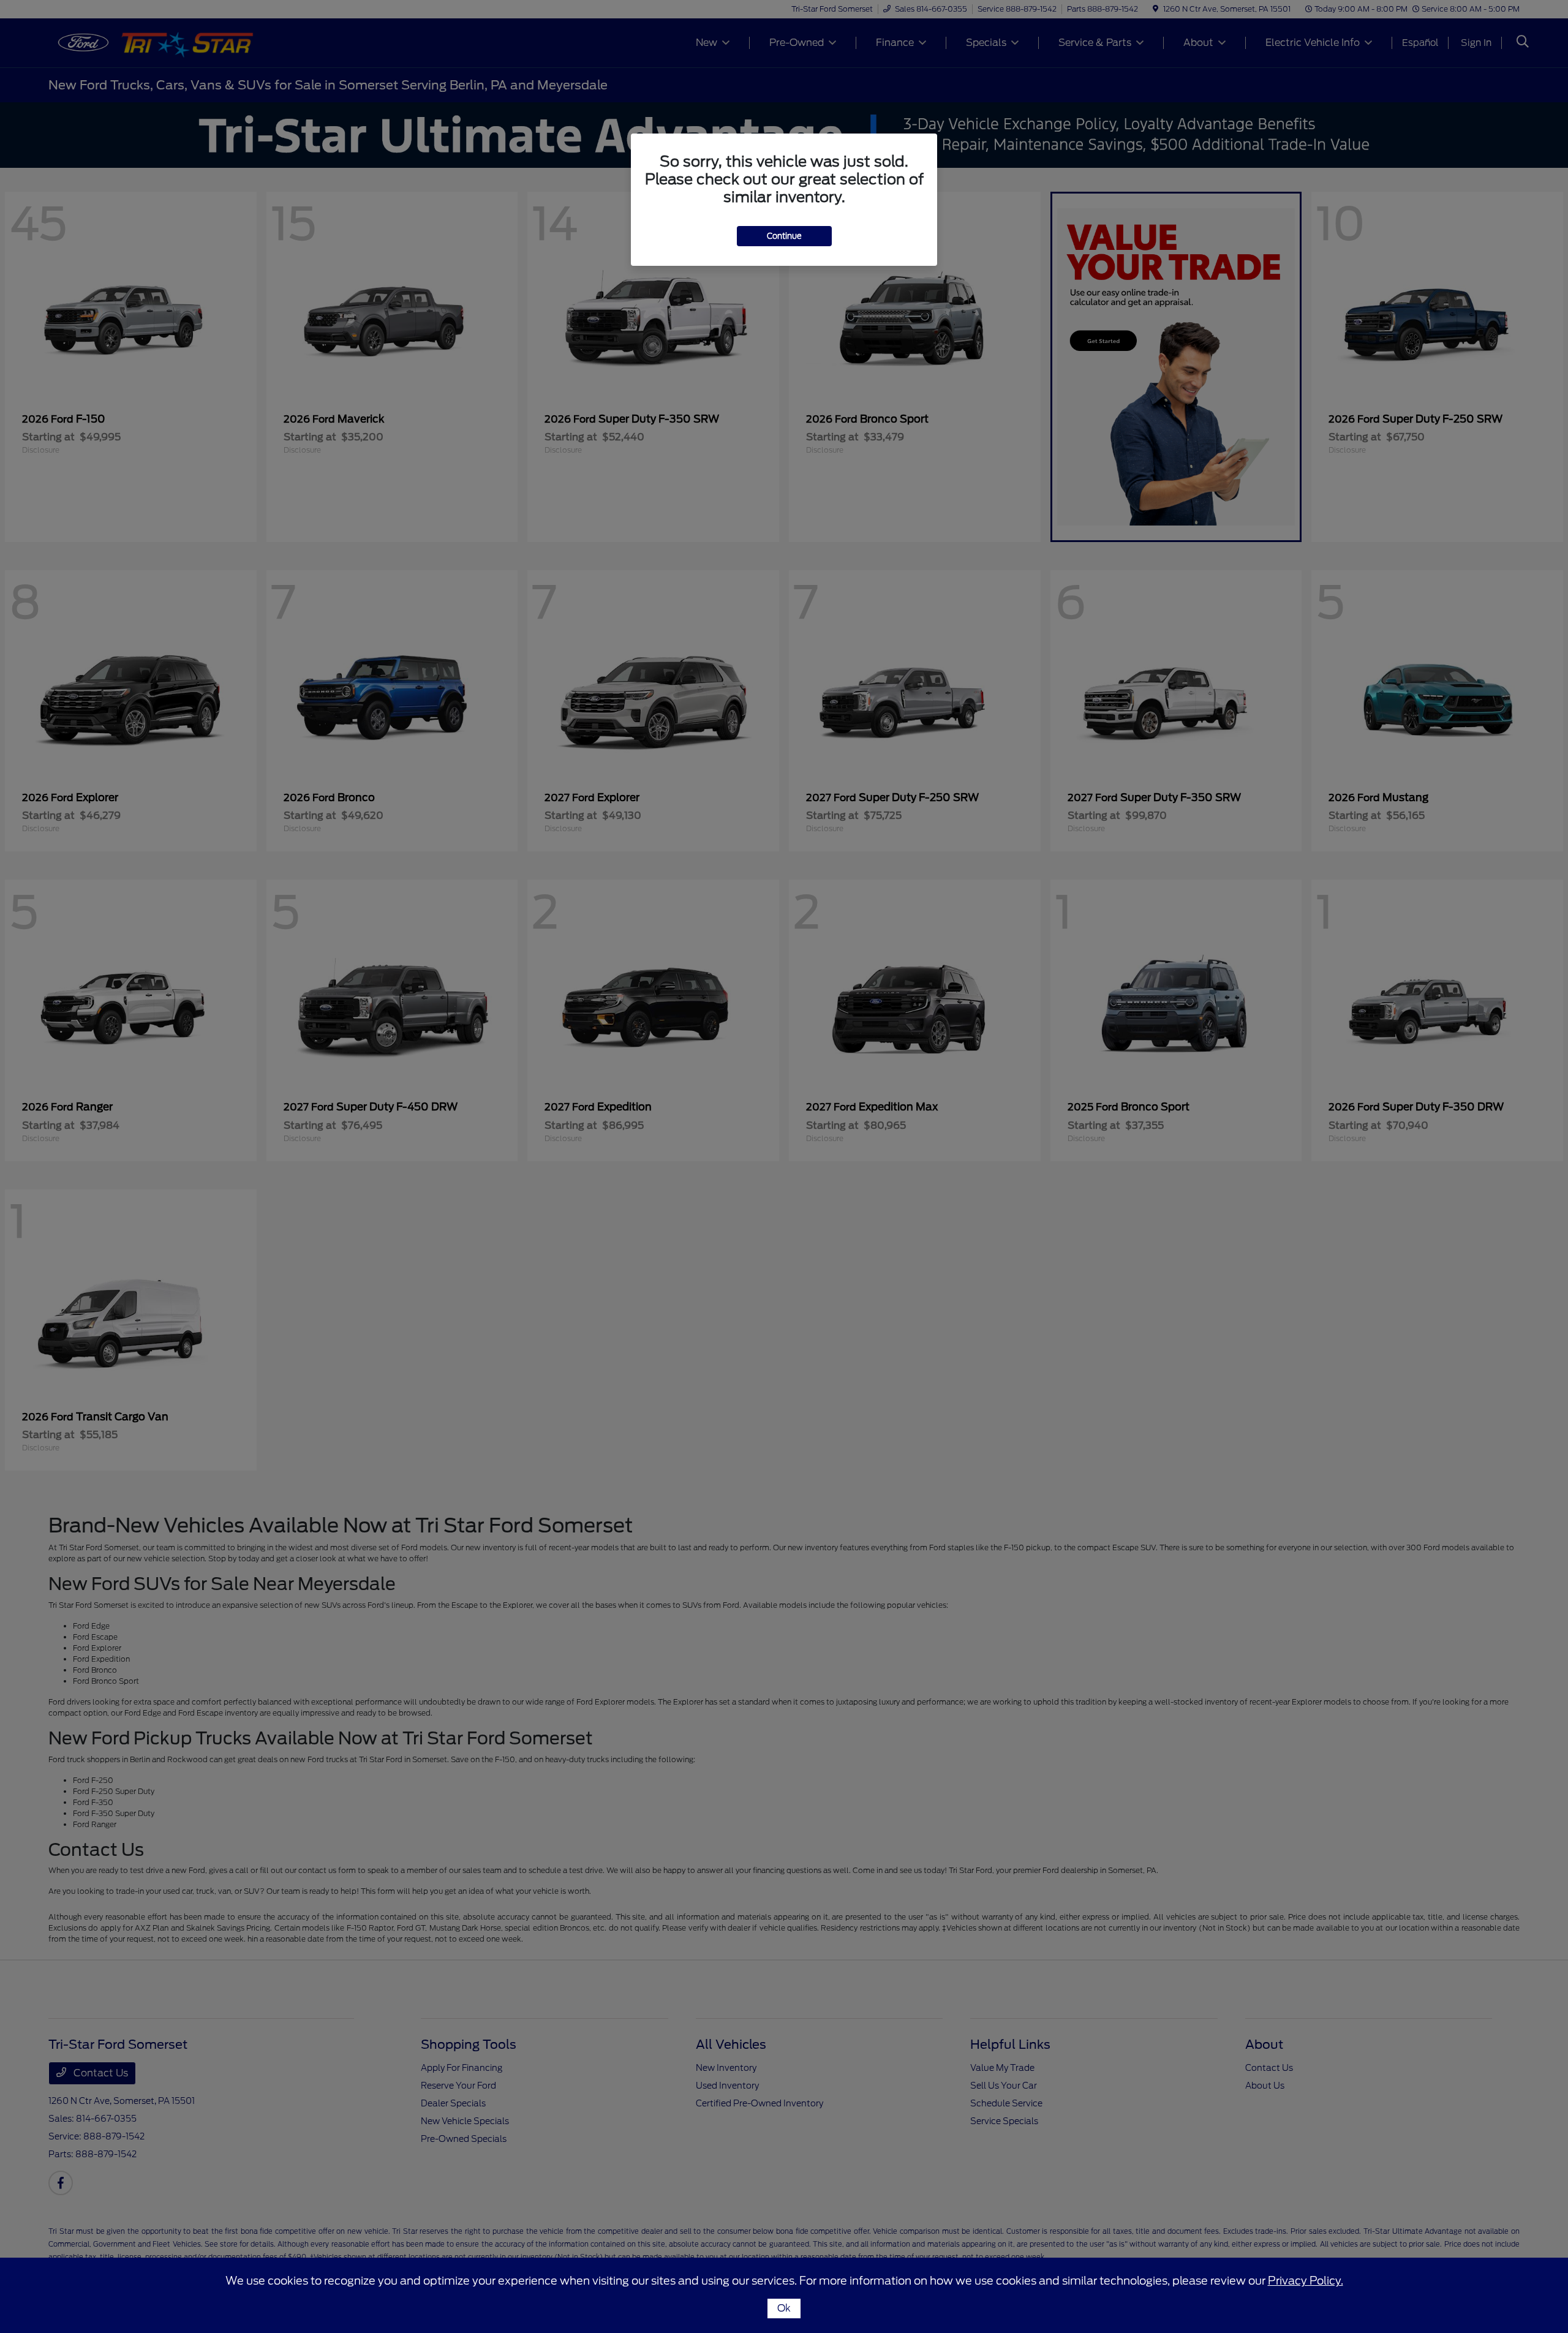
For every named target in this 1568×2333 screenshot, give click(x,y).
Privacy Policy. (1306, 2281)
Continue (784, 236)
